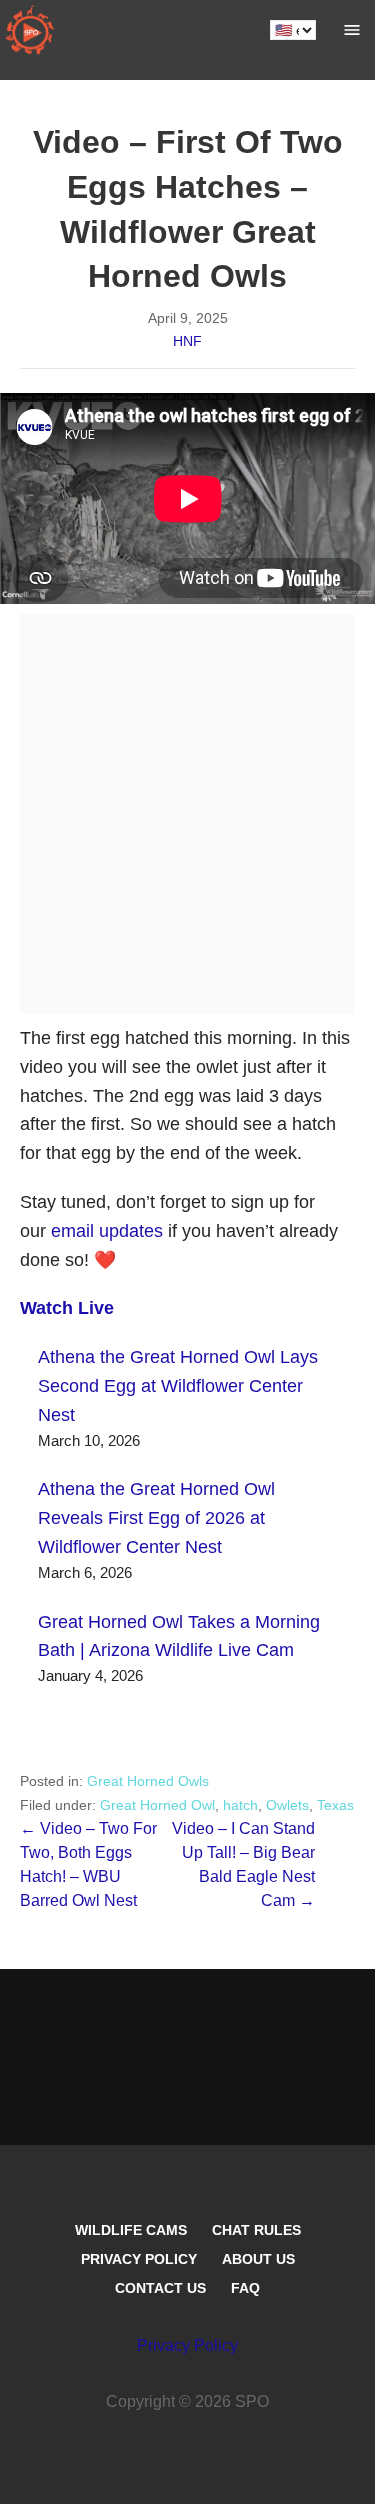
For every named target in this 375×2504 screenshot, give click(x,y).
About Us (258, 2259)
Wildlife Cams (131, 2230)
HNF (187, 341)
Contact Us (160, 2288)
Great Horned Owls (148, 1781)
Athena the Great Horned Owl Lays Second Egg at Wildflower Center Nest (178, 1386)
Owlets (287, 1805)
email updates (107, 1231)
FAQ (245, 2288)
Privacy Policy (139, 2259)
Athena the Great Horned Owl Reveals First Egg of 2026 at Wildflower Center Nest (156, 1518)
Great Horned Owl (157, 1805)
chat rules (256, 2230)
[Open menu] (352, 30)
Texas (335, 1805)
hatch (240, 1805)
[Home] (30, 30)
